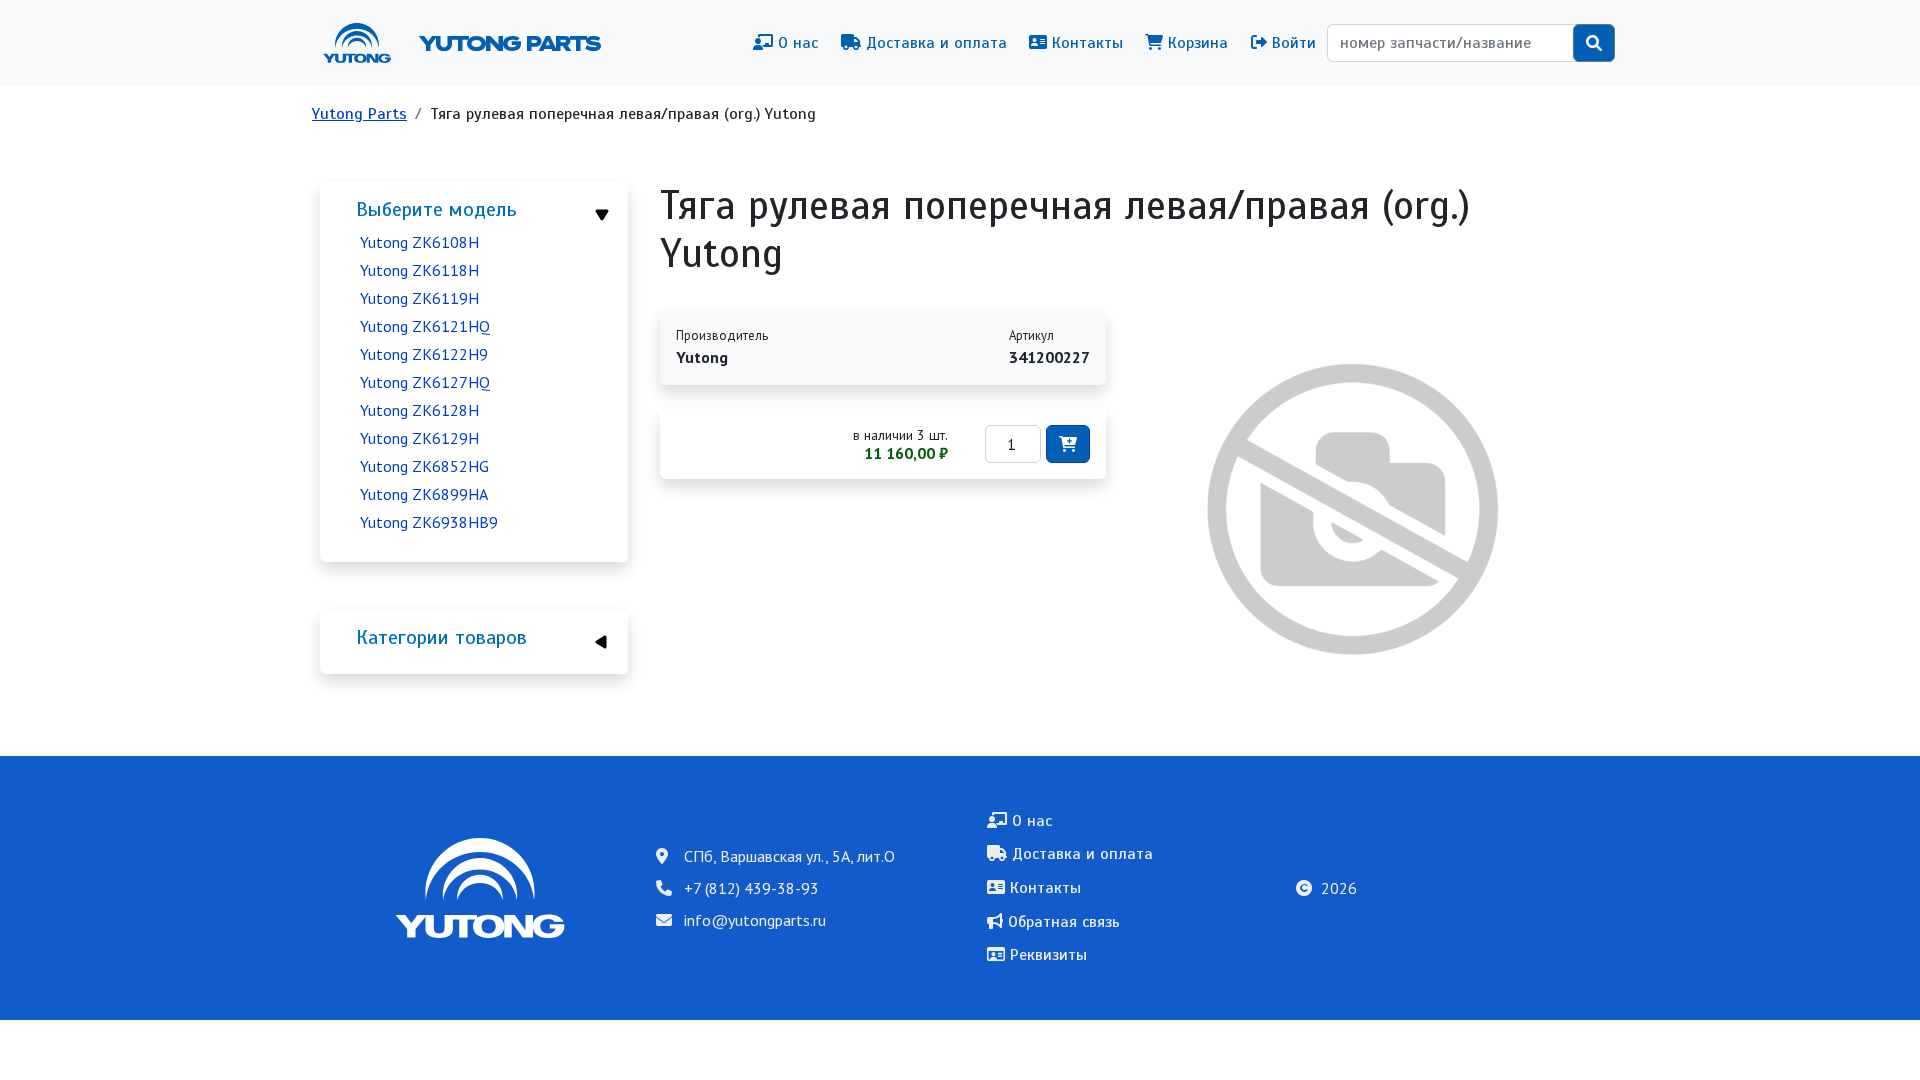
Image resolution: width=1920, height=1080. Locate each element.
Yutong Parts (508, 43)
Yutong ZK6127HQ (425, 382)
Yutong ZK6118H (419, 270)
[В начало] (365, 43)
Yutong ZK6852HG (424, 466)
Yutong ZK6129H (419, 438)
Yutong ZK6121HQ (425, 326)
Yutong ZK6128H (419, 410)
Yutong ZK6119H (419, 298)
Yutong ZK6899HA (424, 494)
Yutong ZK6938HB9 (429, 522)
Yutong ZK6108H (419, 242)
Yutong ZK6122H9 (424, 354)
